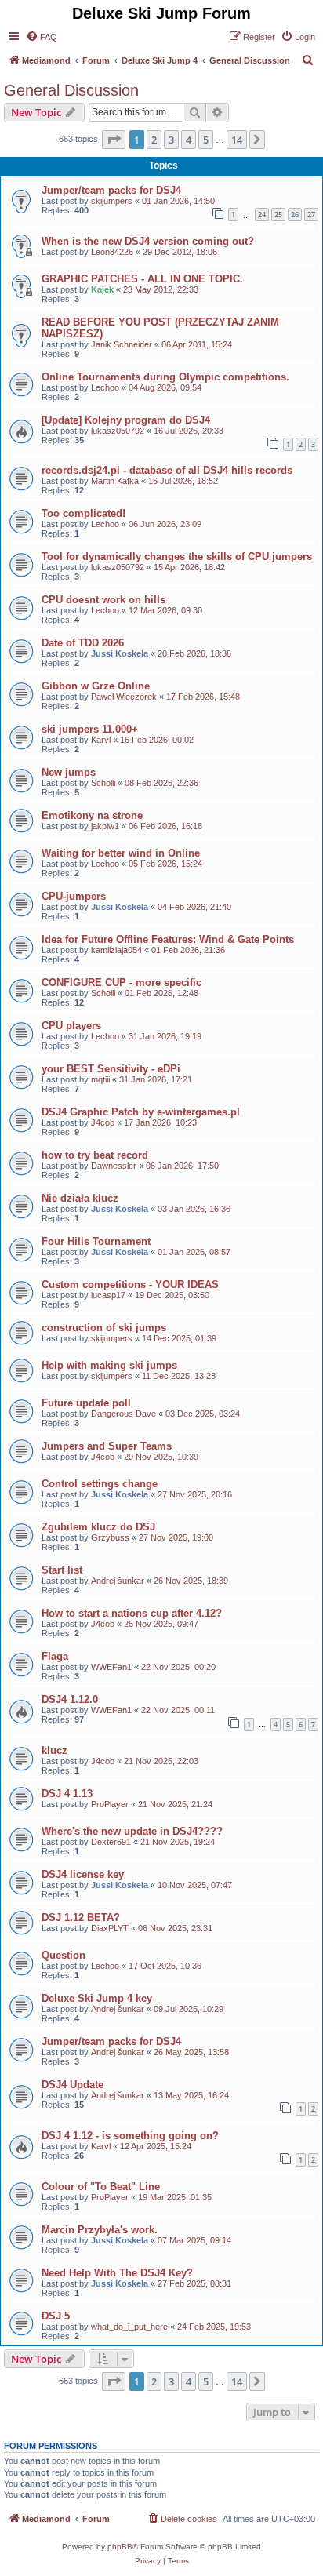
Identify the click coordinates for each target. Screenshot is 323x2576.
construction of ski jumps (104, 1328)
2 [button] (154, 140)
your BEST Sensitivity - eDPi (111, 1069)
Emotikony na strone (92, 815)
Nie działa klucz (80, 1198)
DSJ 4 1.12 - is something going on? (130, 2136)
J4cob (103, 1122)
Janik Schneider (122, 344)
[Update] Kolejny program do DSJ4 (126, 420)
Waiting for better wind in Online (121, 853)
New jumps (69, 772)
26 (295, 215)
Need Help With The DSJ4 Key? (117, 2273)
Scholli (103, 783)
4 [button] (189, 140)
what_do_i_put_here (129, 2327)
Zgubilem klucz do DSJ (98, 1527)
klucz (54, 1750)
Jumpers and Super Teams (107, 1446)
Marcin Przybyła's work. (100, 2230)
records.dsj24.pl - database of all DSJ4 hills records (167, 470)
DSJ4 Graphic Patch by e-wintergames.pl (141, 1112)
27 (311, 215)
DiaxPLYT (110, 1928)
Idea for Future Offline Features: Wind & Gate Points (168, 939)
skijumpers (112, 201)
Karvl (101, 740)
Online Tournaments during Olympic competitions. (165, 377)
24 (262, 215)
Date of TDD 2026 (83, 643)
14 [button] (237, 140)
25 (278, 215)
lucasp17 (108, 1295)
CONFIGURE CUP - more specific (122, 982)
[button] (114, 140)
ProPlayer (110, 1804)
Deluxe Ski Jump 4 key (97, 1998)
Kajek (102, 289)
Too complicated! (83, 513)
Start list (62, 1570)
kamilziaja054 (116, 950)
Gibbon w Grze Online (96, 686)
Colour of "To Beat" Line (101, 2187)
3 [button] (171, 140)
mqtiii (100, 1079)
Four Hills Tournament (96, 1241)
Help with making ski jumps (109, 1365)
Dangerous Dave (123, 1414)
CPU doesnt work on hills (103, 600)
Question (64, 1955)
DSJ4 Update (73, 2085)
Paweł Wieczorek (124, 697)
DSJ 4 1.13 (67, 1794)
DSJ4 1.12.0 (70, 1699)
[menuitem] (42, 37)
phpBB (120, 2547)
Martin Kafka (115, 481)
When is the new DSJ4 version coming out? (148, 241)
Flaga (55, 1656)
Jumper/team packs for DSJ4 (111, 190)
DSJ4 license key (83, 1874)
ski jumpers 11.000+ (90, 729)
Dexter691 (111, 1842)
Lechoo (105, 387)
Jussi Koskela (120, 653)
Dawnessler (114, 1166)
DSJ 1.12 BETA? (81, 1917)
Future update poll (86, 1403)
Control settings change (100, 1484)
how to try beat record (95, 1155)
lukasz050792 (118, 431)
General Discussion (71, 90)
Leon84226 (112, 252)
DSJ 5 (56, 2316)
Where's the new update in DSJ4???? (132, 1831)
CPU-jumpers (74, 896)
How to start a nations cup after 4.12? (132, 1613)
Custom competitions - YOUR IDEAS (130, 1284)
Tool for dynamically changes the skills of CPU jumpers (177, 557)
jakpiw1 (105, 826)
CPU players (71, 1026)
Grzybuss (110, 1537)
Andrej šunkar (118, 1581)
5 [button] (206, 140)
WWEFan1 (111, 1667)
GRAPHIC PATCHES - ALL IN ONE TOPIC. (142, 279)
